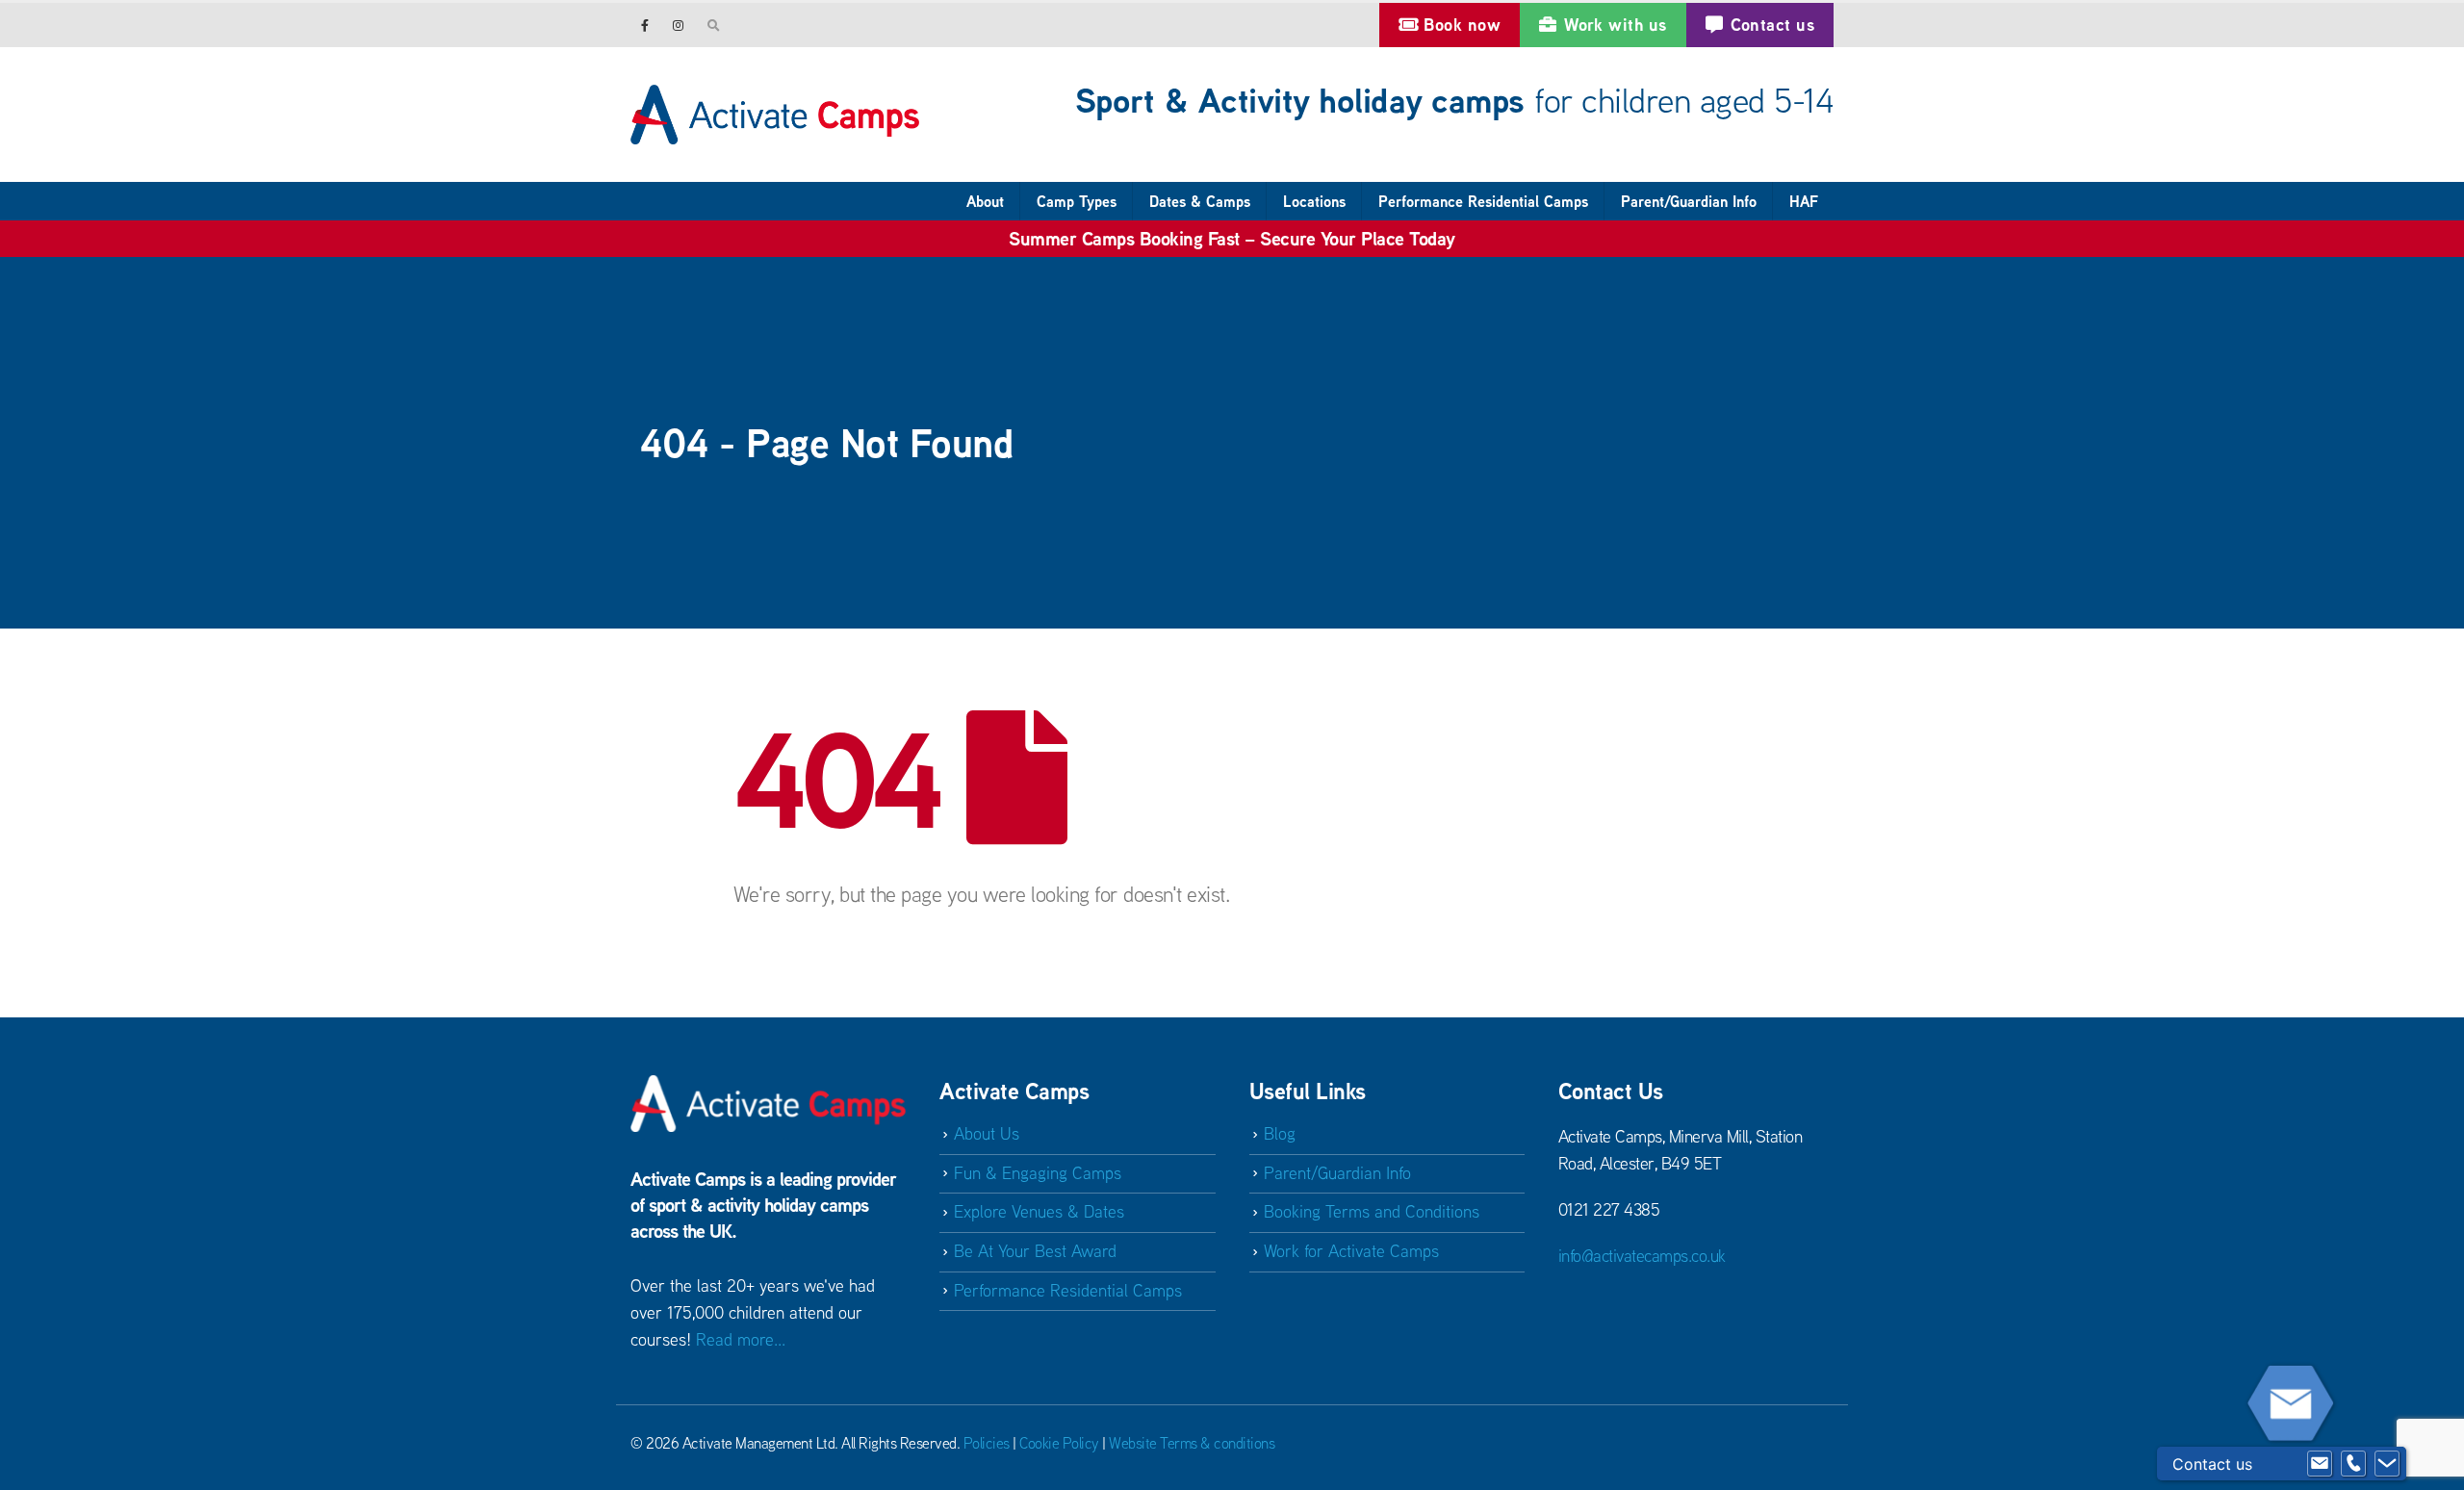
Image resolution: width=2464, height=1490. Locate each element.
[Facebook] (645, 25)
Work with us (1615, 25)
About (985, 201)
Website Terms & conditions (1192, 1443)
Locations (1314, 201)
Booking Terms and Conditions (1372, 1211)
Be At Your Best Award (1035, 1251)
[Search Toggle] (714, 25)
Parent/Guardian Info (1689, 201)
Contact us (1773, 25)
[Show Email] (2320, 1464)
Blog (1280, 1133)
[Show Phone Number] (2353, 1464)
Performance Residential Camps (1483, 201)
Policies (987, 1443)
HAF (1804, 201)
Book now (1462, 25)
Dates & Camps (1200, 201)
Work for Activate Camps (1351, 1251)
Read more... (741, 1339)
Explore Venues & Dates (1039, 1211)
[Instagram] (678, 25)
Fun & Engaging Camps (1038, 1173)
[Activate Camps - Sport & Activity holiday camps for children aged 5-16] (775, 115)
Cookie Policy (1059, 1443)
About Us (987, 1133)
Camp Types (1077, 201)
